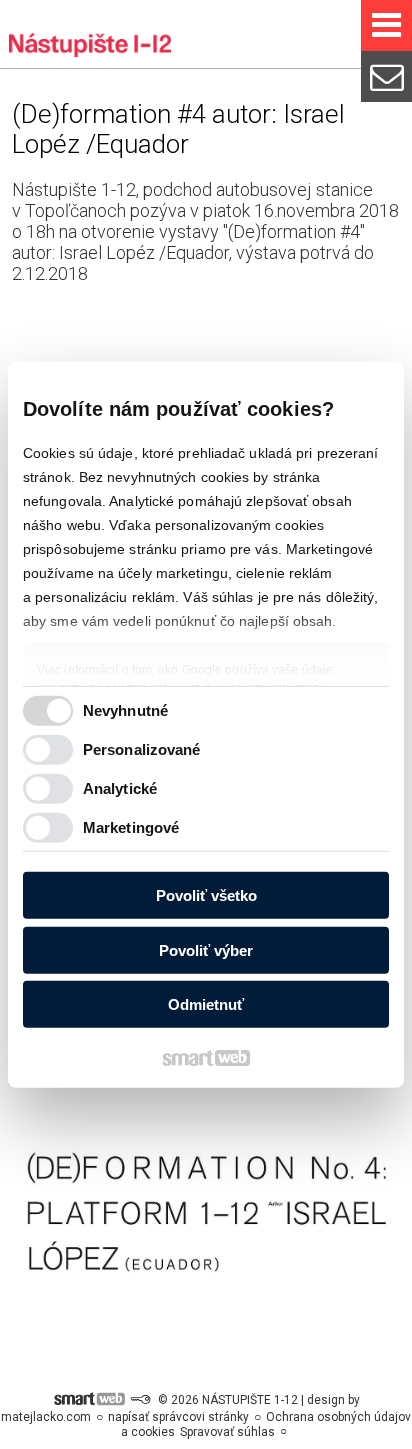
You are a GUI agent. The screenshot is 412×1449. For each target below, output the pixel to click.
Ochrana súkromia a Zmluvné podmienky (212, 685)
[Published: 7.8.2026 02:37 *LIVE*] (140, 1400)
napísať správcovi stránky (178, 1417)
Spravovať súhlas (227, 1432)
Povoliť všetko (206, 895)
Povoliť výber (206, 950)
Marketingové (131, 827)
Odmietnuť (206, 1004)
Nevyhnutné (125, 710)
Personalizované (142, 749)
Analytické (120, 788)
